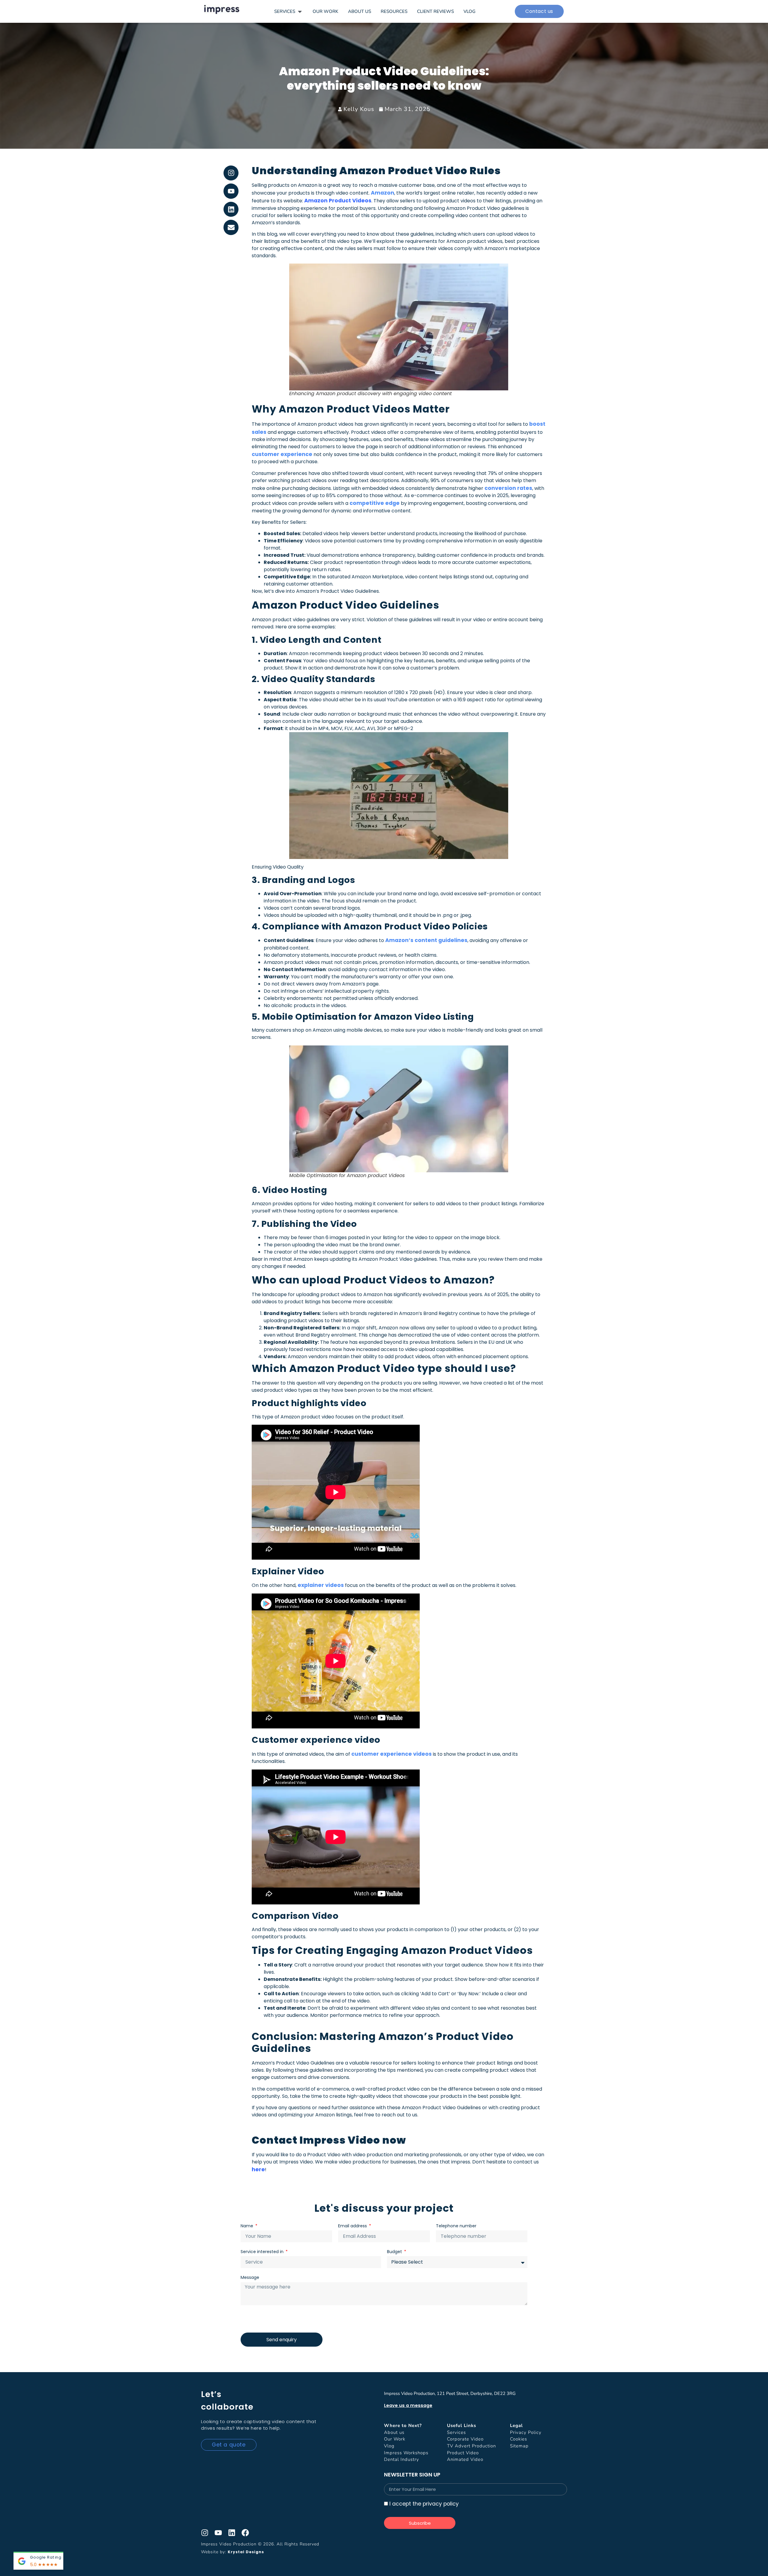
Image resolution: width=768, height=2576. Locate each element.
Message (250, 2277)
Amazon (382, 193)
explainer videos (321, 1585)
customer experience (282, 454)
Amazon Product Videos (338, 201)
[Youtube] (231, 191)
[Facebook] (245, 2533)
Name (247, 2226)
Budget (395, 2252)
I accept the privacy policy (424, 2504)
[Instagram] (231, 173)
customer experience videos (391, 1754)
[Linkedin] (231, 209)
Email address (353, 2226)
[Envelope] (231, 227)
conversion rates (508, 488)
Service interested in (263, 2252)
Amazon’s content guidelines (426, 940)
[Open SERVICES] (300, 12)
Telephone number (456, 2226)
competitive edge (375, 503)
